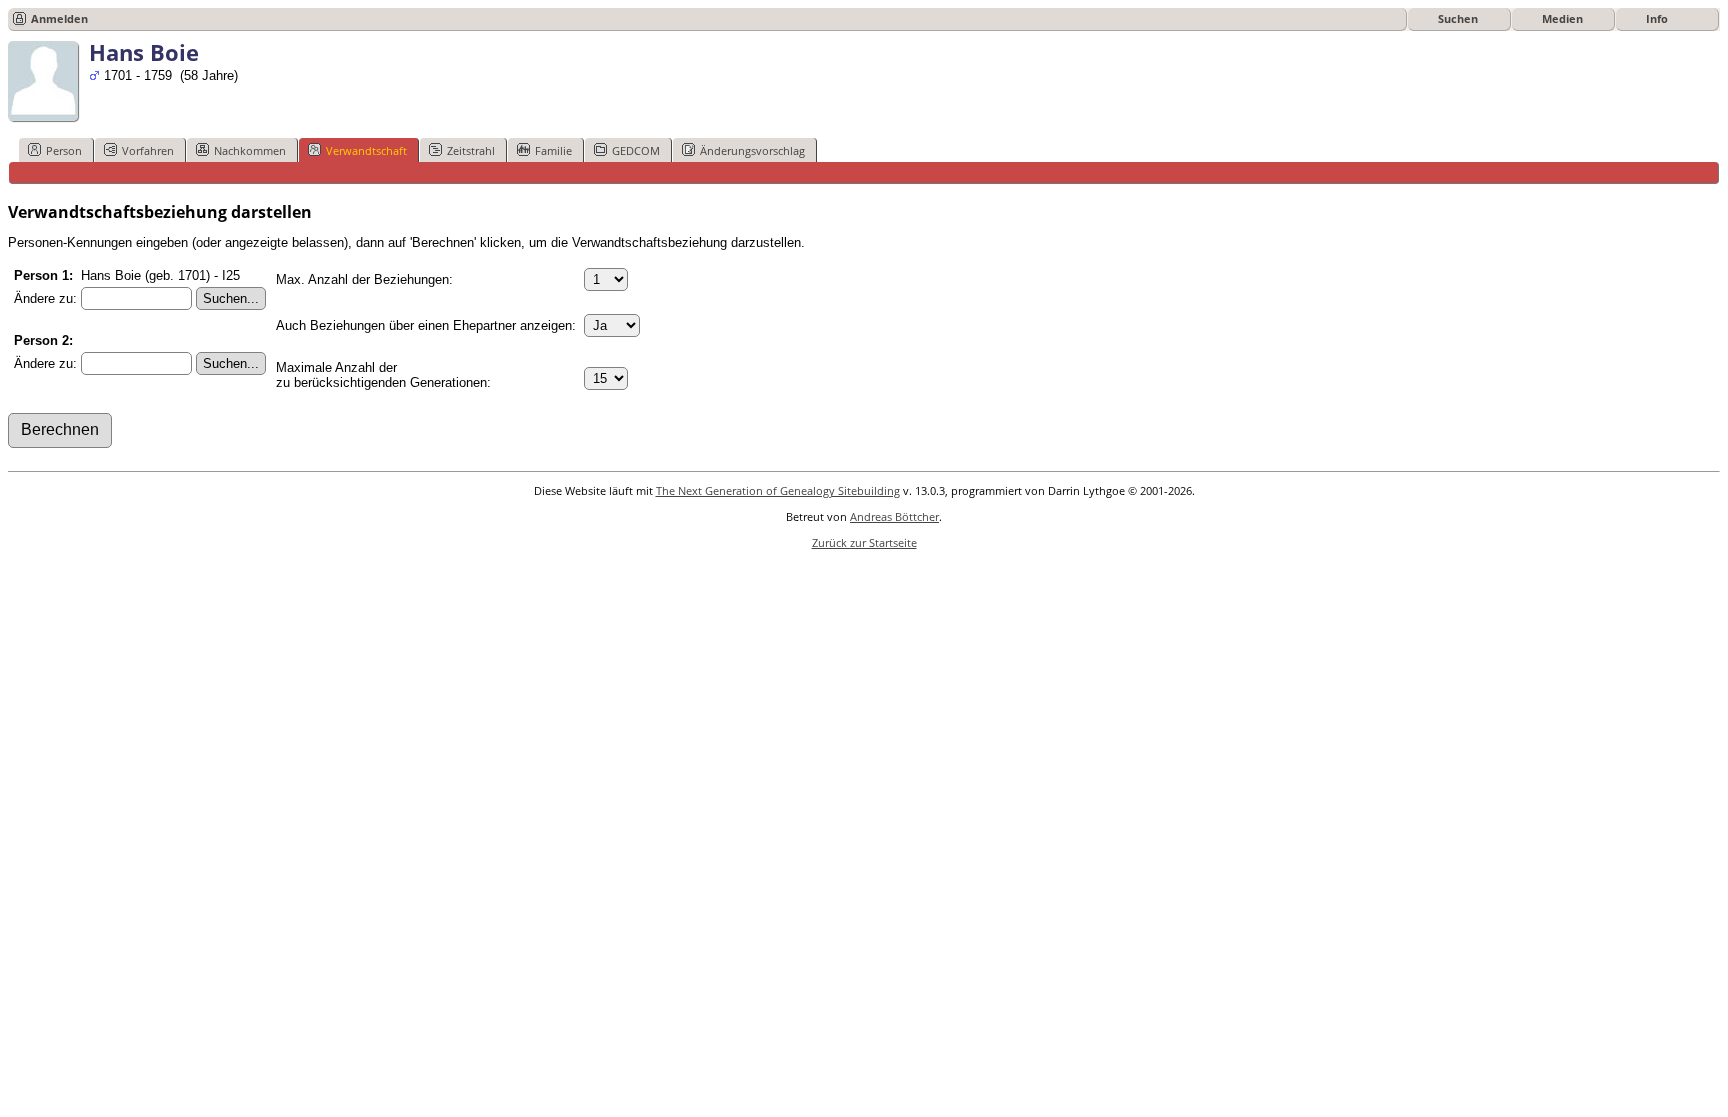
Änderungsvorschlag (752, 150)
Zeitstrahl (471, 150)
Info (1657, 18)
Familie (553, 150)
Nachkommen (250, 150)
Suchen (1458, 18)
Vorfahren (148, 150)
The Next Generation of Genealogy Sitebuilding (778, 490)
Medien (1562, 18)
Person (64, 150)
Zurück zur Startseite (864, 542)
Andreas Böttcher (894, 516)
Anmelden (59, 18)
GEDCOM (636, 150)
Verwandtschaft (366, 150)
